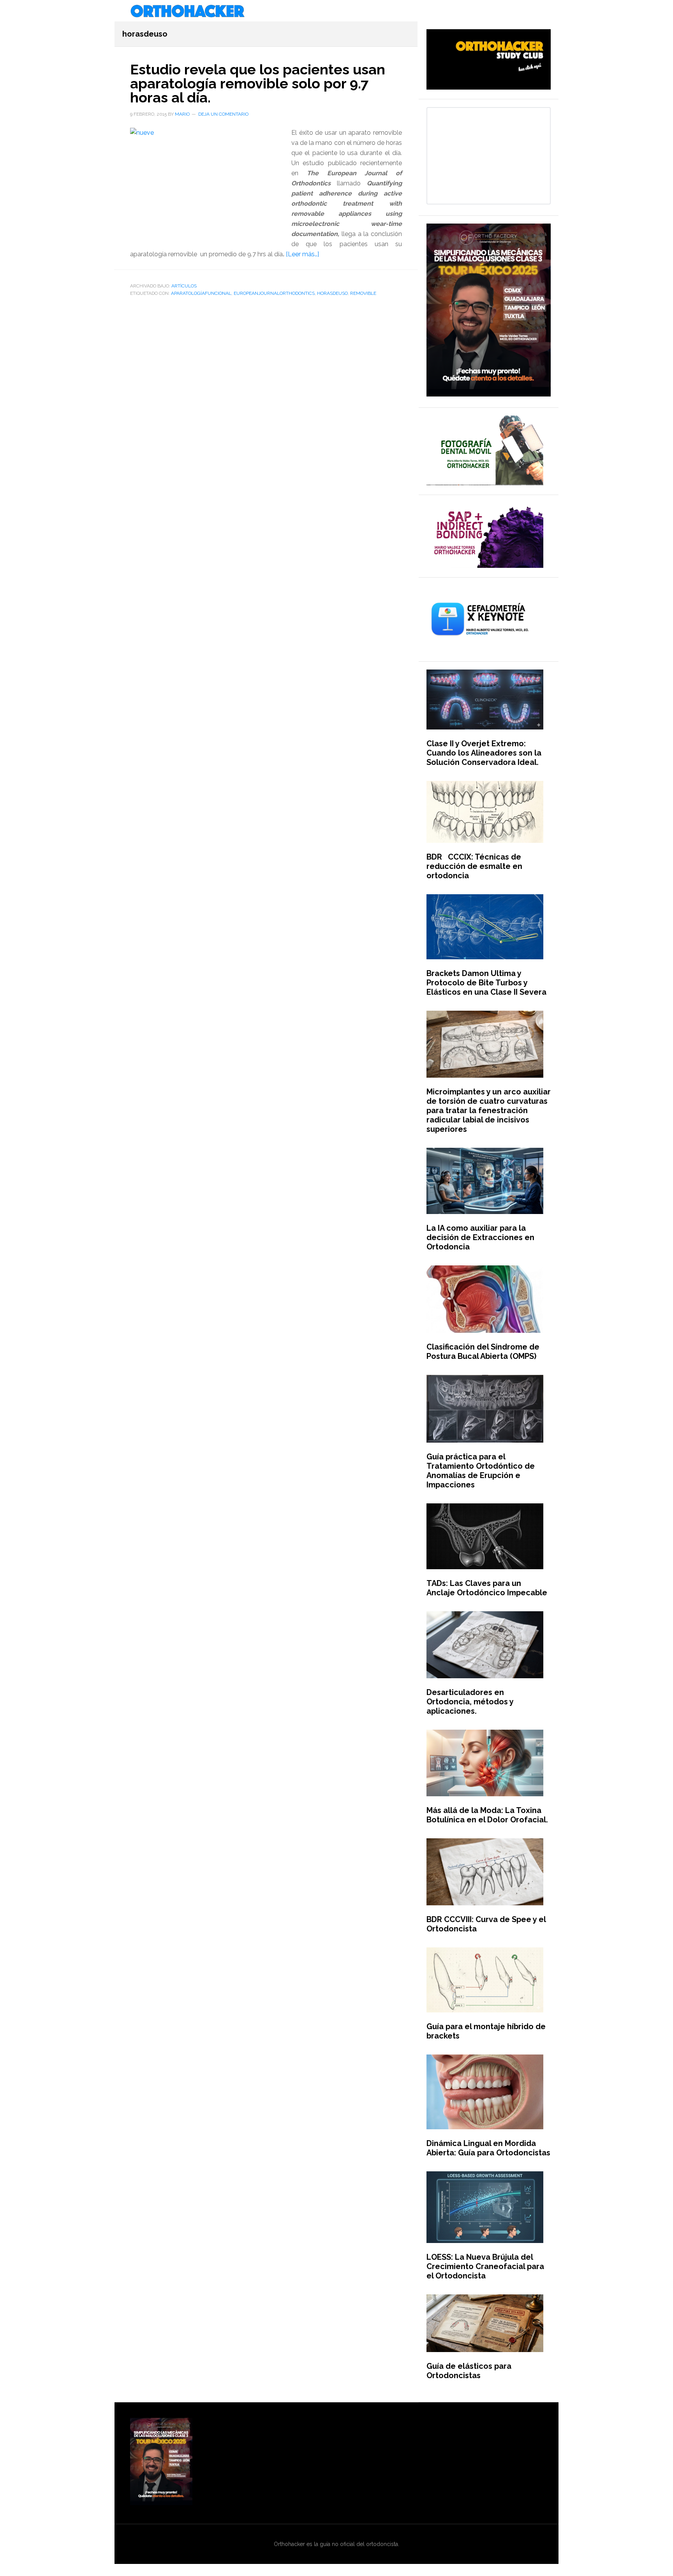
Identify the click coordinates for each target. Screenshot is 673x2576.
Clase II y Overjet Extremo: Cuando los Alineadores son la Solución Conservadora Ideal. (484, 753)
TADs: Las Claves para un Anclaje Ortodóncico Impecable (487, 1588)
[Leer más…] (302, 254)
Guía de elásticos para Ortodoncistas (469, 2371)
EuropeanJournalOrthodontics (274, 293)
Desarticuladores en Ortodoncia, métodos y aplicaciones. (470, 1702)
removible (363, 293)
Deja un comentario (223, 114)
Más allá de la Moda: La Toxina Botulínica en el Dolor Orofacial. (487, 1815)
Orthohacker (336, 12)
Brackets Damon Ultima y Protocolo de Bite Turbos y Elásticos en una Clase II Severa (486, 983)
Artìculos (184, 286)
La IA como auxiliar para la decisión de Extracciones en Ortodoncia (480, 1237)
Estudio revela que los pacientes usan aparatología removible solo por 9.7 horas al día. (258, 83)
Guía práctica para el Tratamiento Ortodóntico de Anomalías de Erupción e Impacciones (481, 1471)
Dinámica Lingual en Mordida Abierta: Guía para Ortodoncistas (488, 2148)
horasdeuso (332, 293)
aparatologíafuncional (201, 293)
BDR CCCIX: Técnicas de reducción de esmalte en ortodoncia (474, 866)
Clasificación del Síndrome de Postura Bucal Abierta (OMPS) (483, 1351)
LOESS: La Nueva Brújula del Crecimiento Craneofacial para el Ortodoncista (485, 2266)
